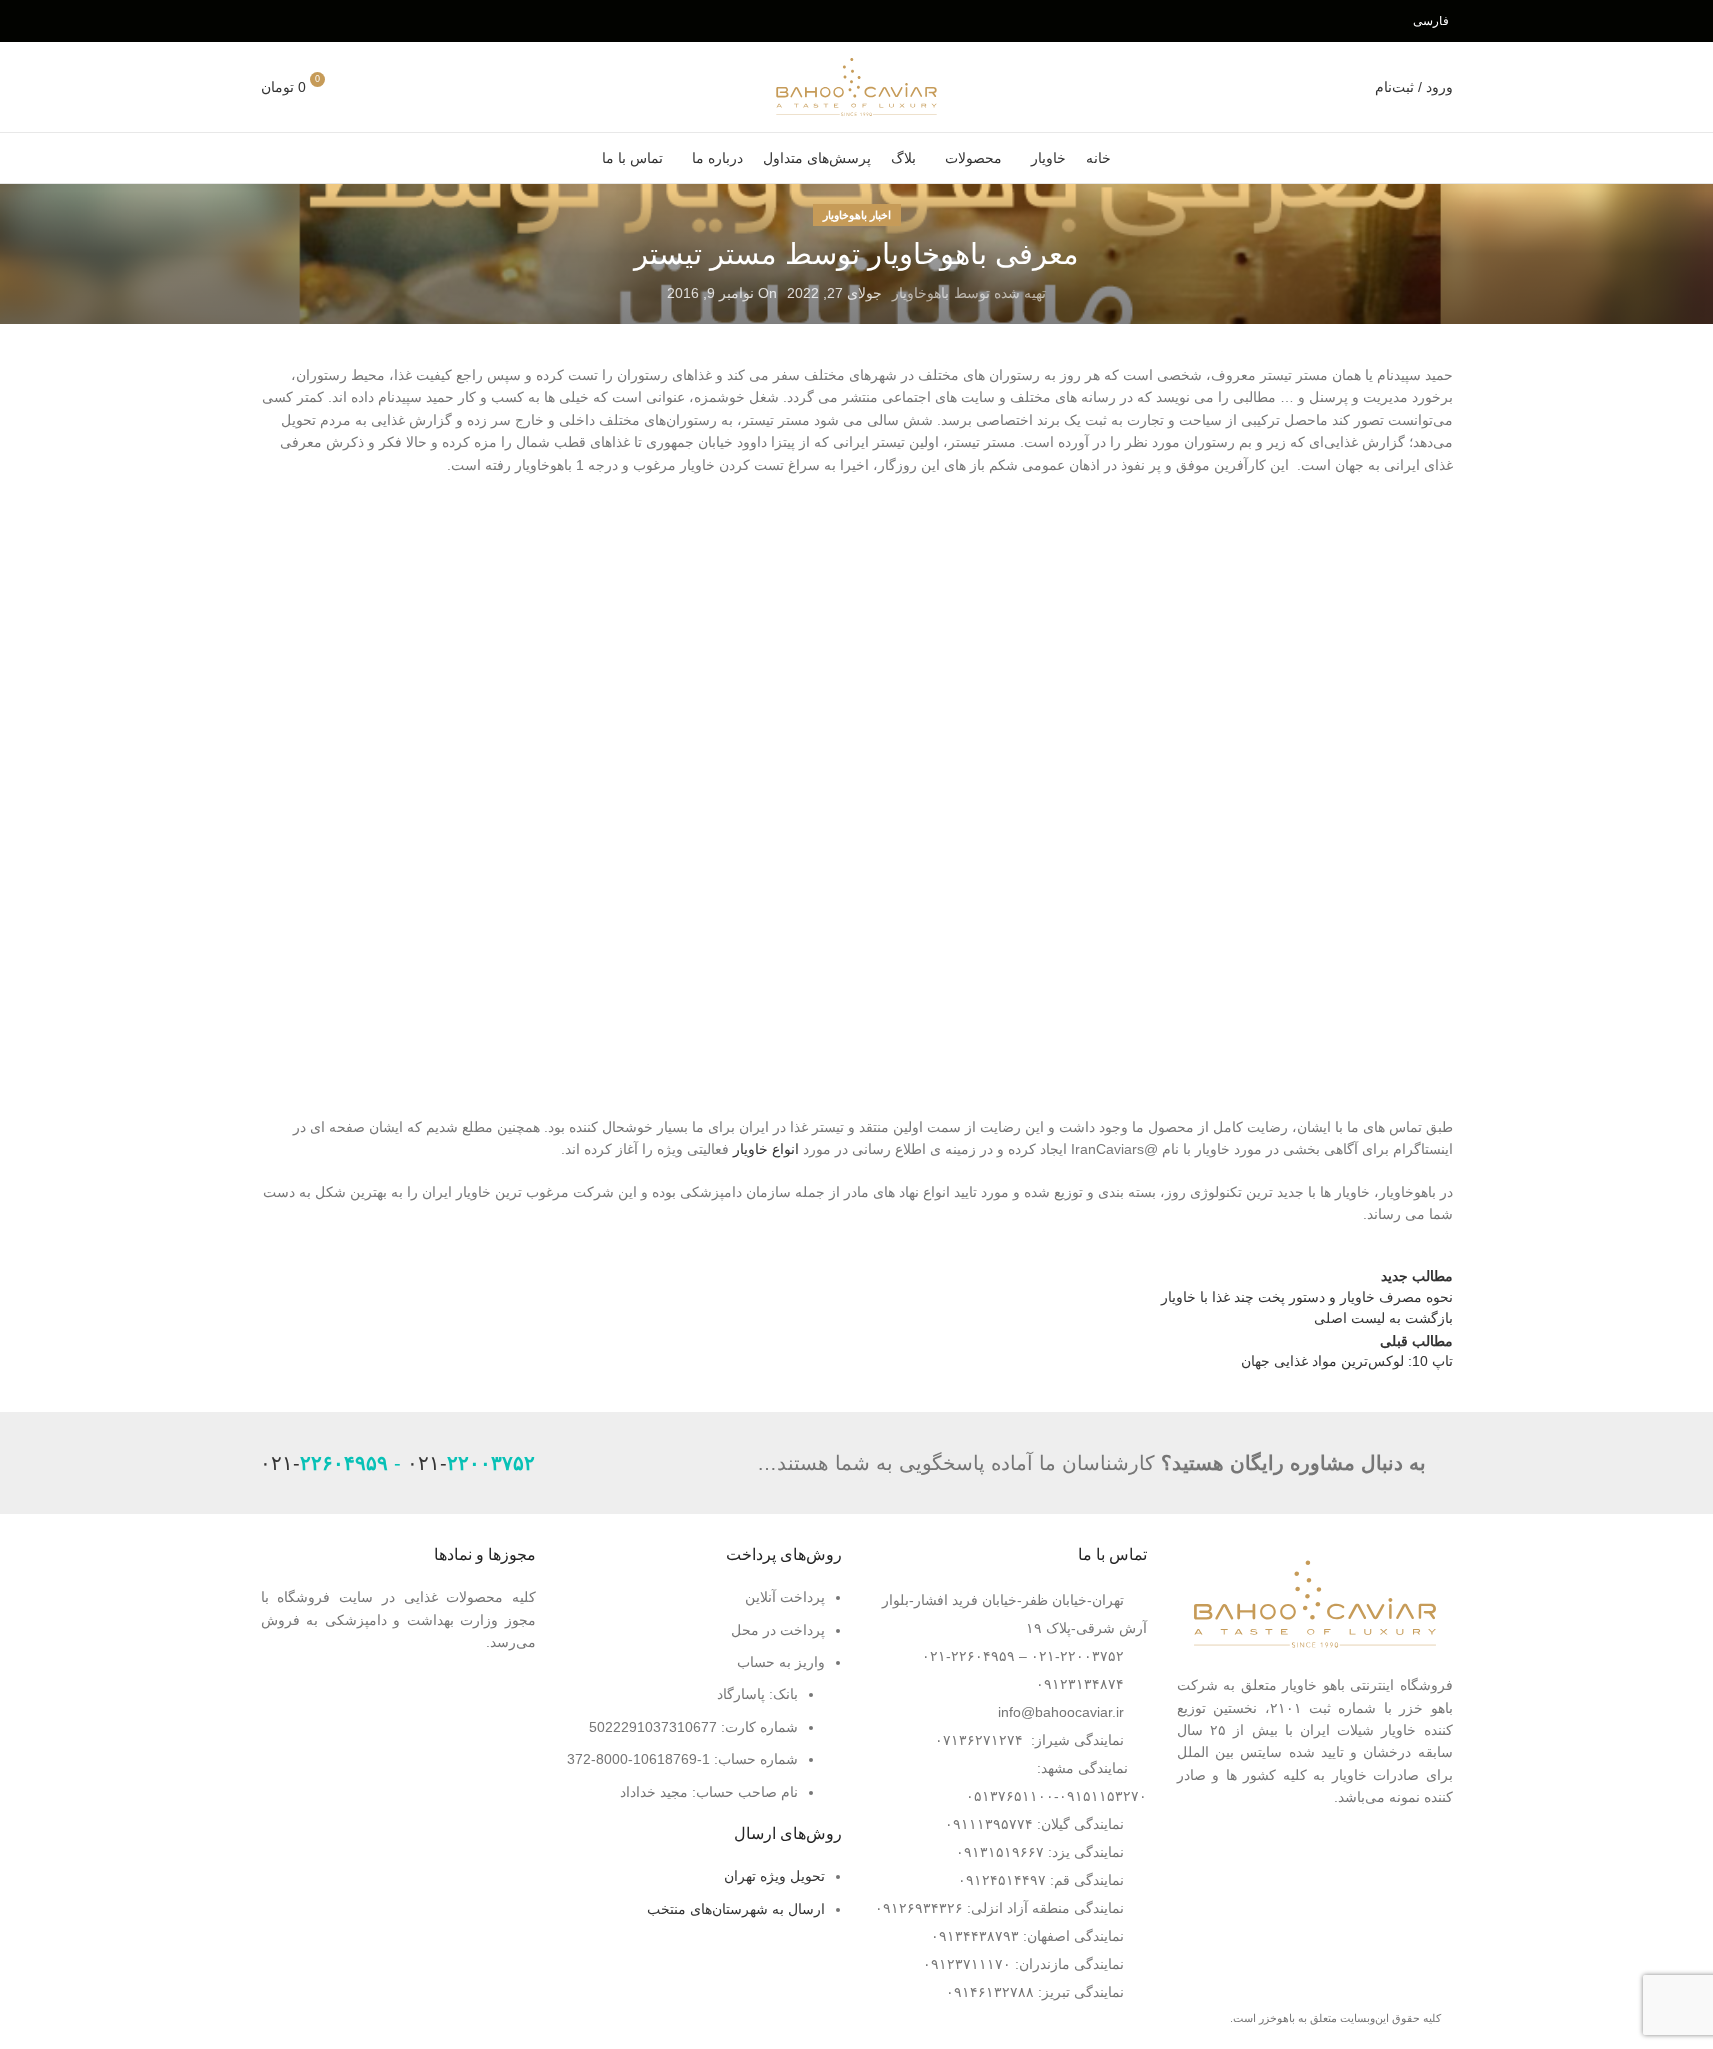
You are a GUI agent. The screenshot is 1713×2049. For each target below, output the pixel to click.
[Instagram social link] (298, 20)
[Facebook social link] (348, 20)
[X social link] (323, 20)
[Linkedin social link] (273, 20)
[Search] (363, 87)
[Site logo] (856, 86)
